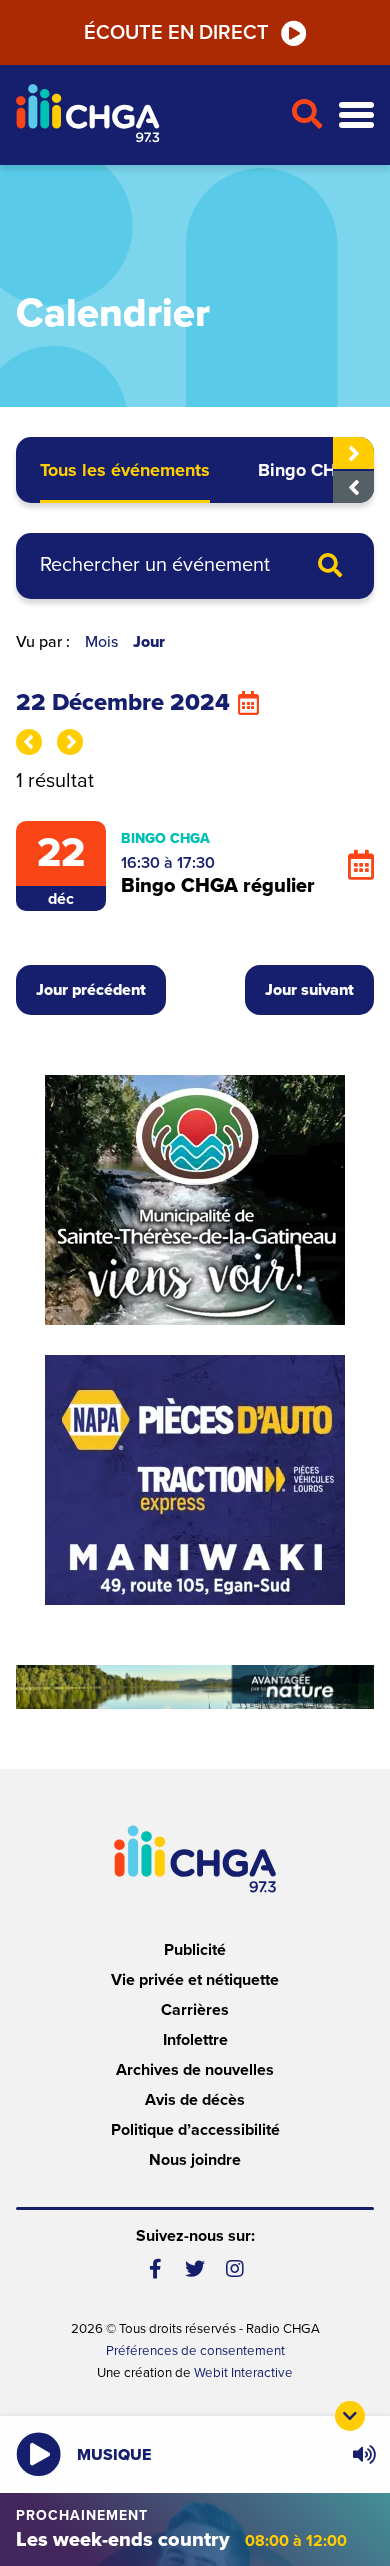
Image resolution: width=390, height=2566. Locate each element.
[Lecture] (38, 2454)
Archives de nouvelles (195, 2070)
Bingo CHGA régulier (218, 886)
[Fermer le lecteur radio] (350, 2416)
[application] (363, 2454)
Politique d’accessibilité (195, 2130)
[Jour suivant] (70, 742)
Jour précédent (91, 990)
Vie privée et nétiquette (195, 1980)
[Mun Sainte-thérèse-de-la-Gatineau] (195, 1200)
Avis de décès (195, 2100)
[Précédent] (353, 487)
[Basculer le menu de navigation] (356, 115)
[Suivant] (353, 453)
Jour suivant (309, 990)
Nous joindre (195, 2160)
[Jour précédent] (29, 742)
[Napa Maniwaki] (195, 1480)
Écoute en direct (176, 33)
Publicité (195, 1950)
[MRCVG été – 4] (195, 1687)
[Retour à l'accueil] (145, 115)
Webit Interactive (243, 2373)
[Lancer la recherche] (330, 566)
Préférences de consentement (195, 2351)
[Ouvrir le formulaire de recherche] (306, 115)
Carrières (195, 2010)
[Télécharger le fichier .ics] (361, 866)
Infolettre (195, 2040)
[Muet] (363, 2455)
